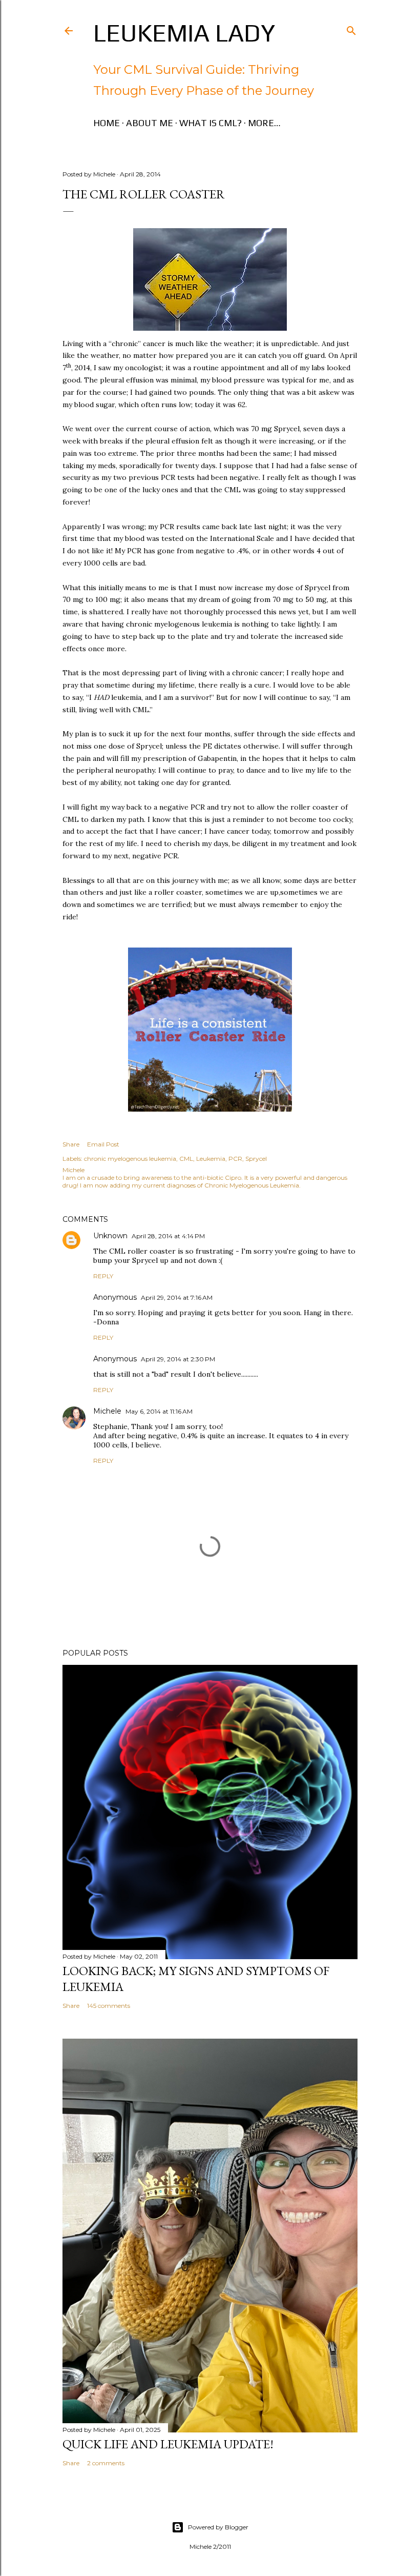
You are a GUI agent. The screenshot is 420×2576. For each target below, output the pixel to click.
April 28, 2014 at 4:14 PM (168, 1236)
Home (107, 123)
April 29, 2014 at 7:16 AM (177, 1297)
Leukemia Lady (184, 33)
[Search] (351, 28)
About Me (150, 123)
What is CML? (211, 123)
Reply (103, 1276)
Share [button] (71, 1144)
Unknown (110, 1236)
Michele (107, 1411)
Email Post (103, 1144)
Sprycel (256, 1159)
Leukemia (211, 1159)
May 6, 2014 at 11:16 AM (159, 1411)
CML (186, 1159)
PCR (235, 1159)
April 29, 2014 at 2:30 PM (178, 1359)
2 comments (106, 2463)
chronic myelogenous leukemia (130, 1159)
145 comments (109, 2006)
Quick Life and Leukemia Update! (168, 2444)
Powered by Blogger (218, 2527)
